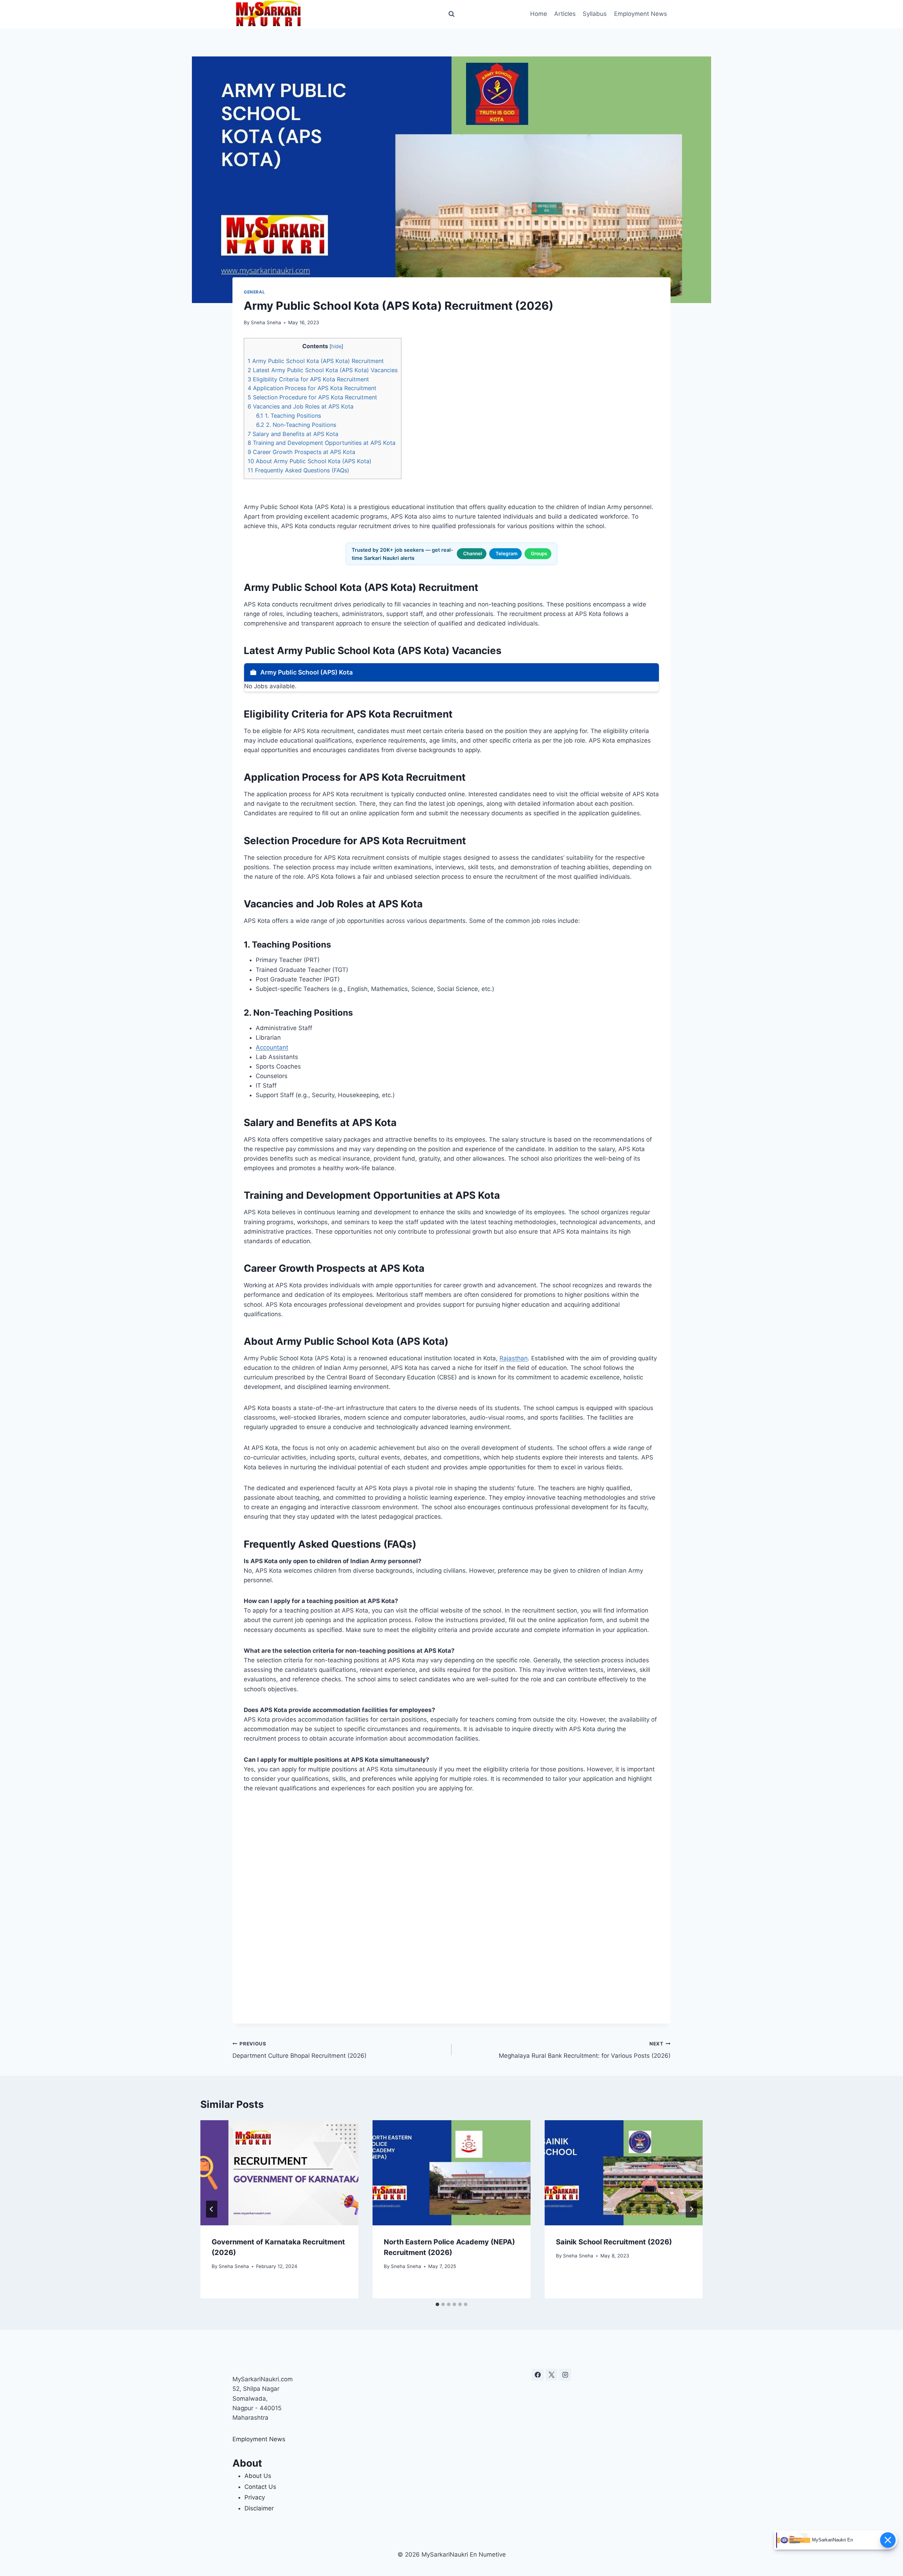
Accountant (272, 1047)
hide (336, 346)
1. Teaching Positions (289, 416)
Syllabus (595, 14)
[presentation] (279, 2173)
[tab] (437, 2304)
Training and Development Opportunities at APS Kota (322, 443)
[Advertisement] (451, 1908)
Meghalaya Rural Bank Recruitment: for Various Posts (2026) (585, 2050)
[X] (551, 2375)
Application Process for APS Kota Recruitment (312, 388)
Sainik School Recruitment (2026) (614, 2242)
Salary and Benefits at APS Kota (293, 434)
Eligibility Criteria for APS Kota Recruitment (308, 379)
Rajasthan (514, 1358)
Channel (473, 554)
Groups (539, 554)
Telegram (507, 554)
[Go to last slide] (212, 2209)
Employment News (641, 14)
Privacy (255, 2497)
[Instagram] (565, 2375)
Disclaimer (259, 2508)
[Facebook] (538, 2375)
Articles (565, 14)
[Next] (691, 2209)
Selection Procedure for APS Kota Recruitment (312, 397)
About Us (258, 2476)
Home (539, 14)
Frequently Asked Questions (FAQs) (298, 470)
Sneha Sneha (266, 322)
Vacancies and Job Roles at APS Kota (301, 406)
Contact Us (260, 2487)
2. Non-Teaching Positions (296, 425)
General (254, 292)
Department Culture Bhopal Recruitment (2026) (299, 2050)
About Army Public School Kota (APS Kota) (310, 461)
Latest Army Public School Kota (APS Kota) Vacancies (323, 370)
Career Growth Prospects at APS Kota (301, 452)
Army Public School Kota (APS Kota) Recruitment (316, 361)
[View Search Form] (451, 14)
